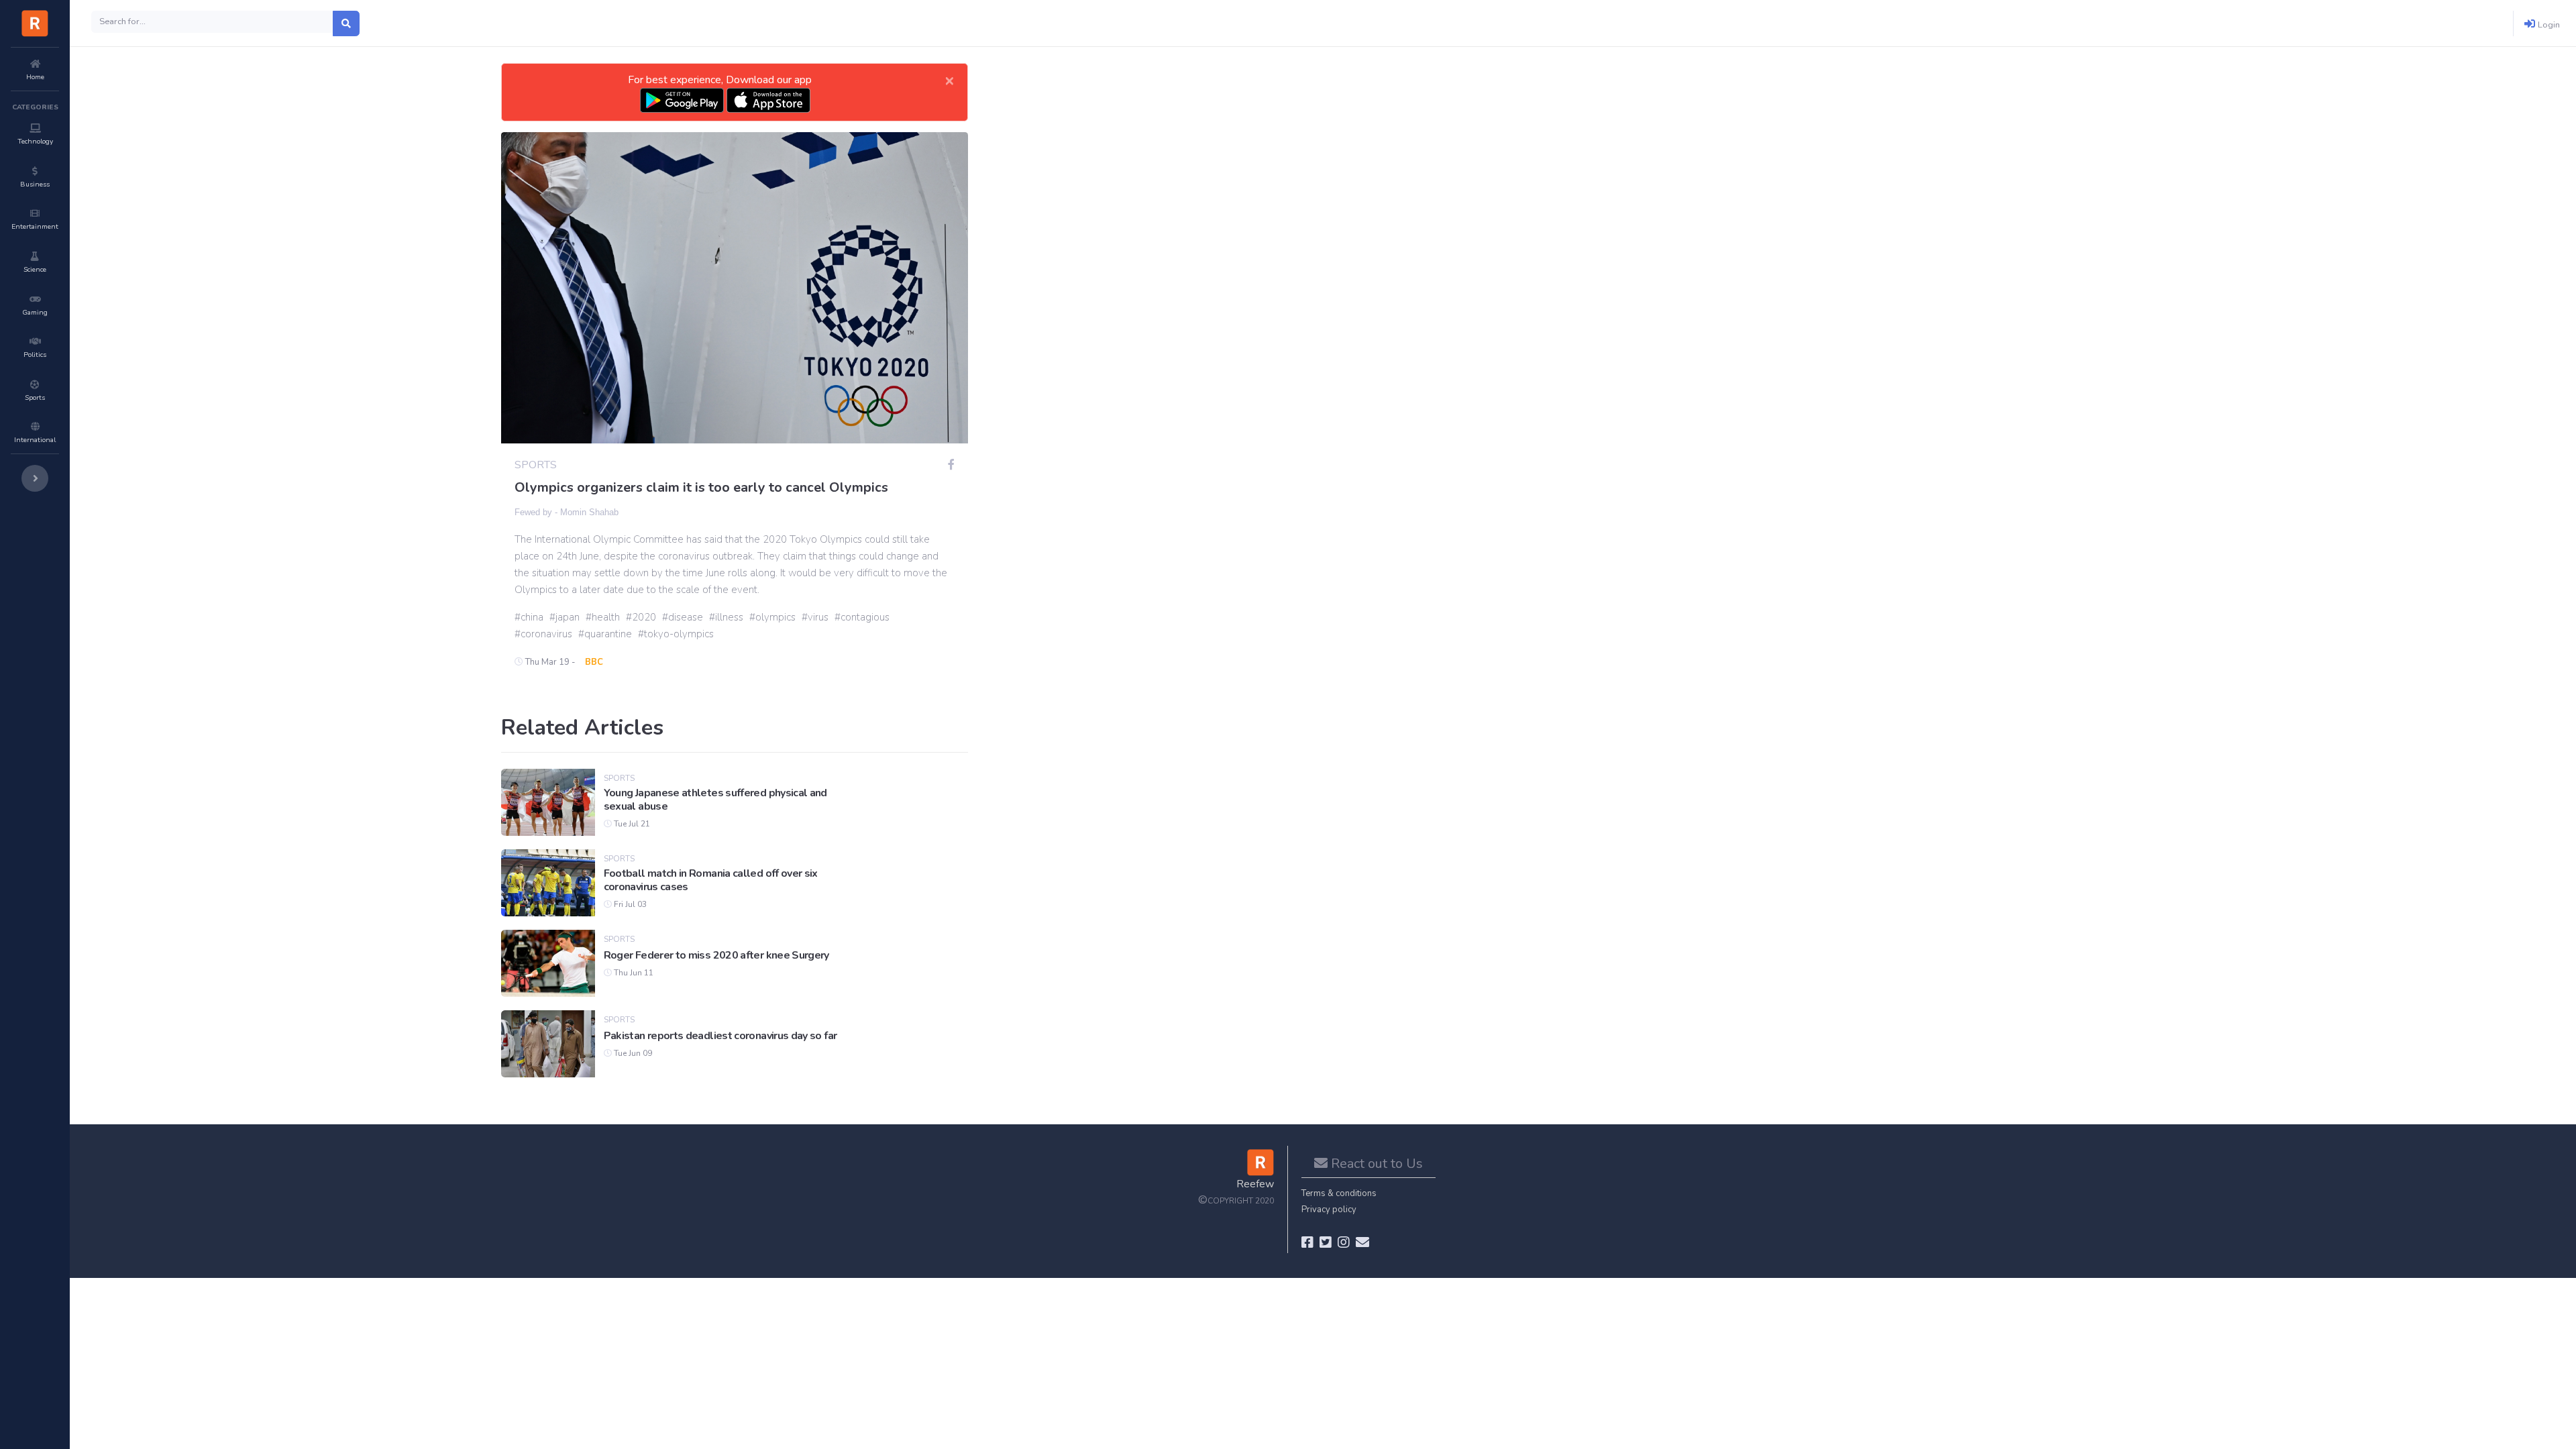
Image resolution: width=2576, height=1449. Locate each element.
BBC (594, 662)
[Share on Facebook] (951, 465)
